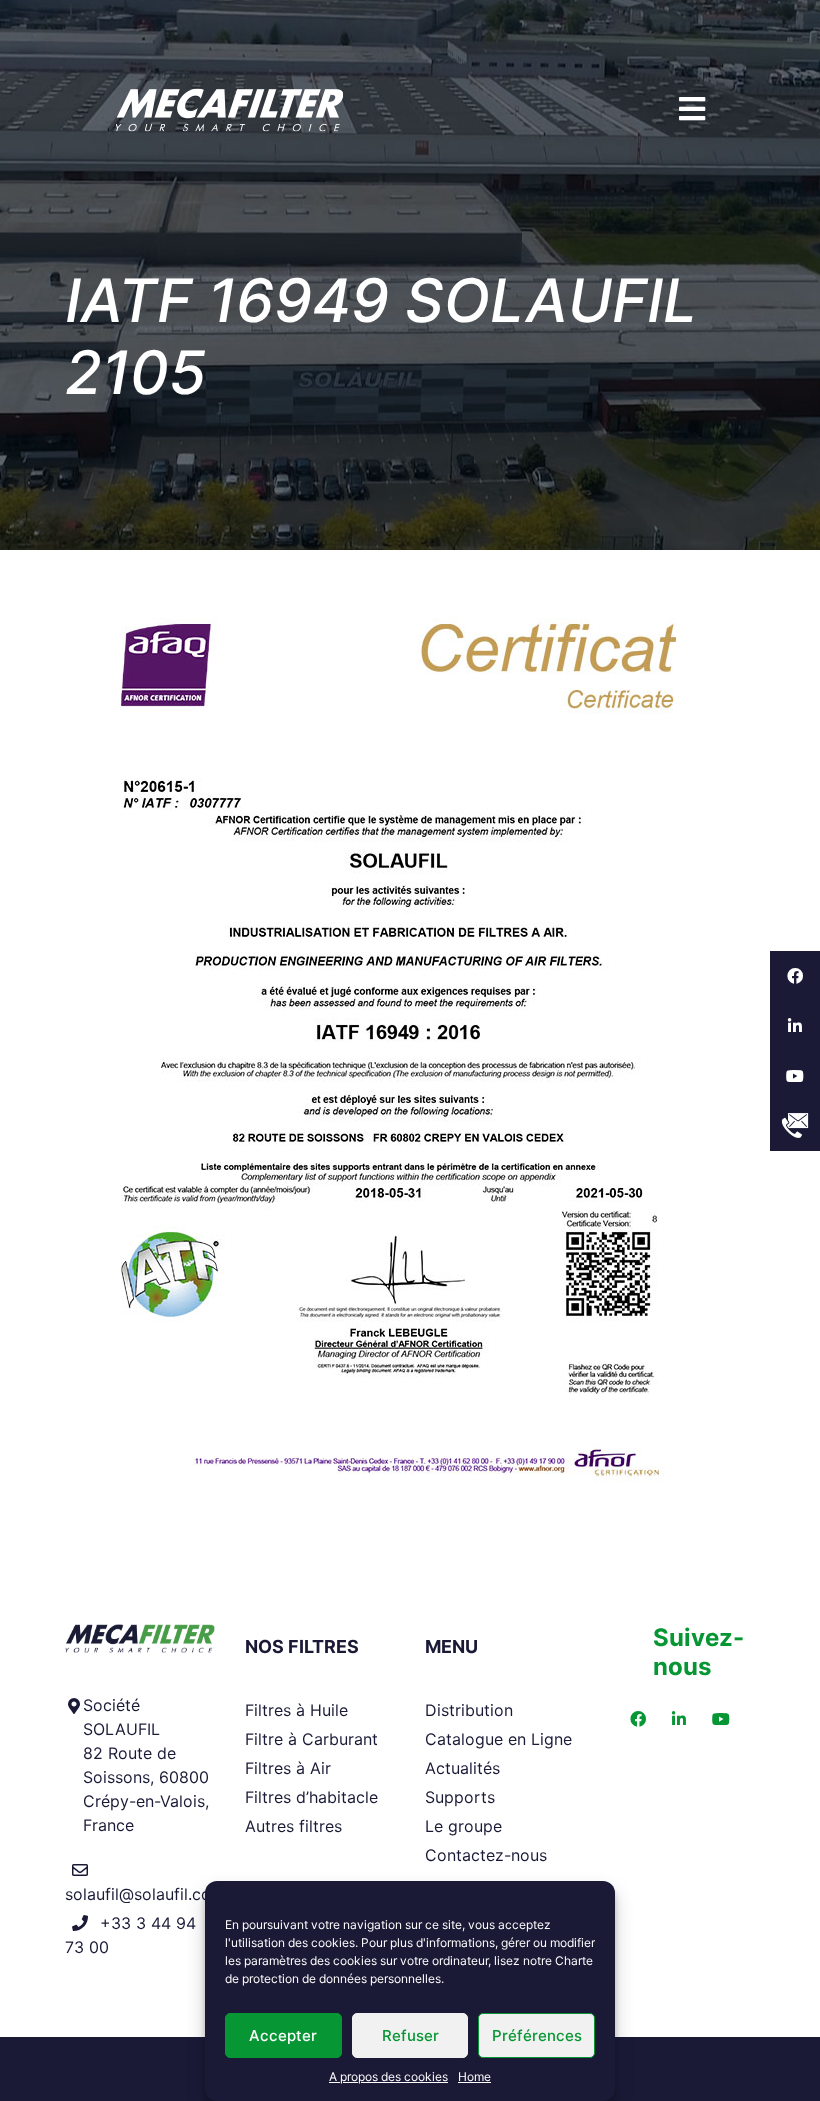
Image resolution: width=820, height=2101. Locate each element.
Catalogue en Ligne (498, 1739)
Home (474, 2076)
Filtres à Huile (296, 1710)
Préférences (537, 2035)
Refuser (410, 2035)
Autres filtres (293, 1826)
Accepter (283, 2035)
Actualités (462, 1768)
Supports (460, 1797)
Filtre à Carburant (311, 1739)
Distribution (469, 1710)
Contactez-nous (486, 1855)
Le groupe (463, 1826)
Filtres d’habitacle (311, 1797)
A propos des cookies (388, 2076)
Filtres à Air (288, 1768)
